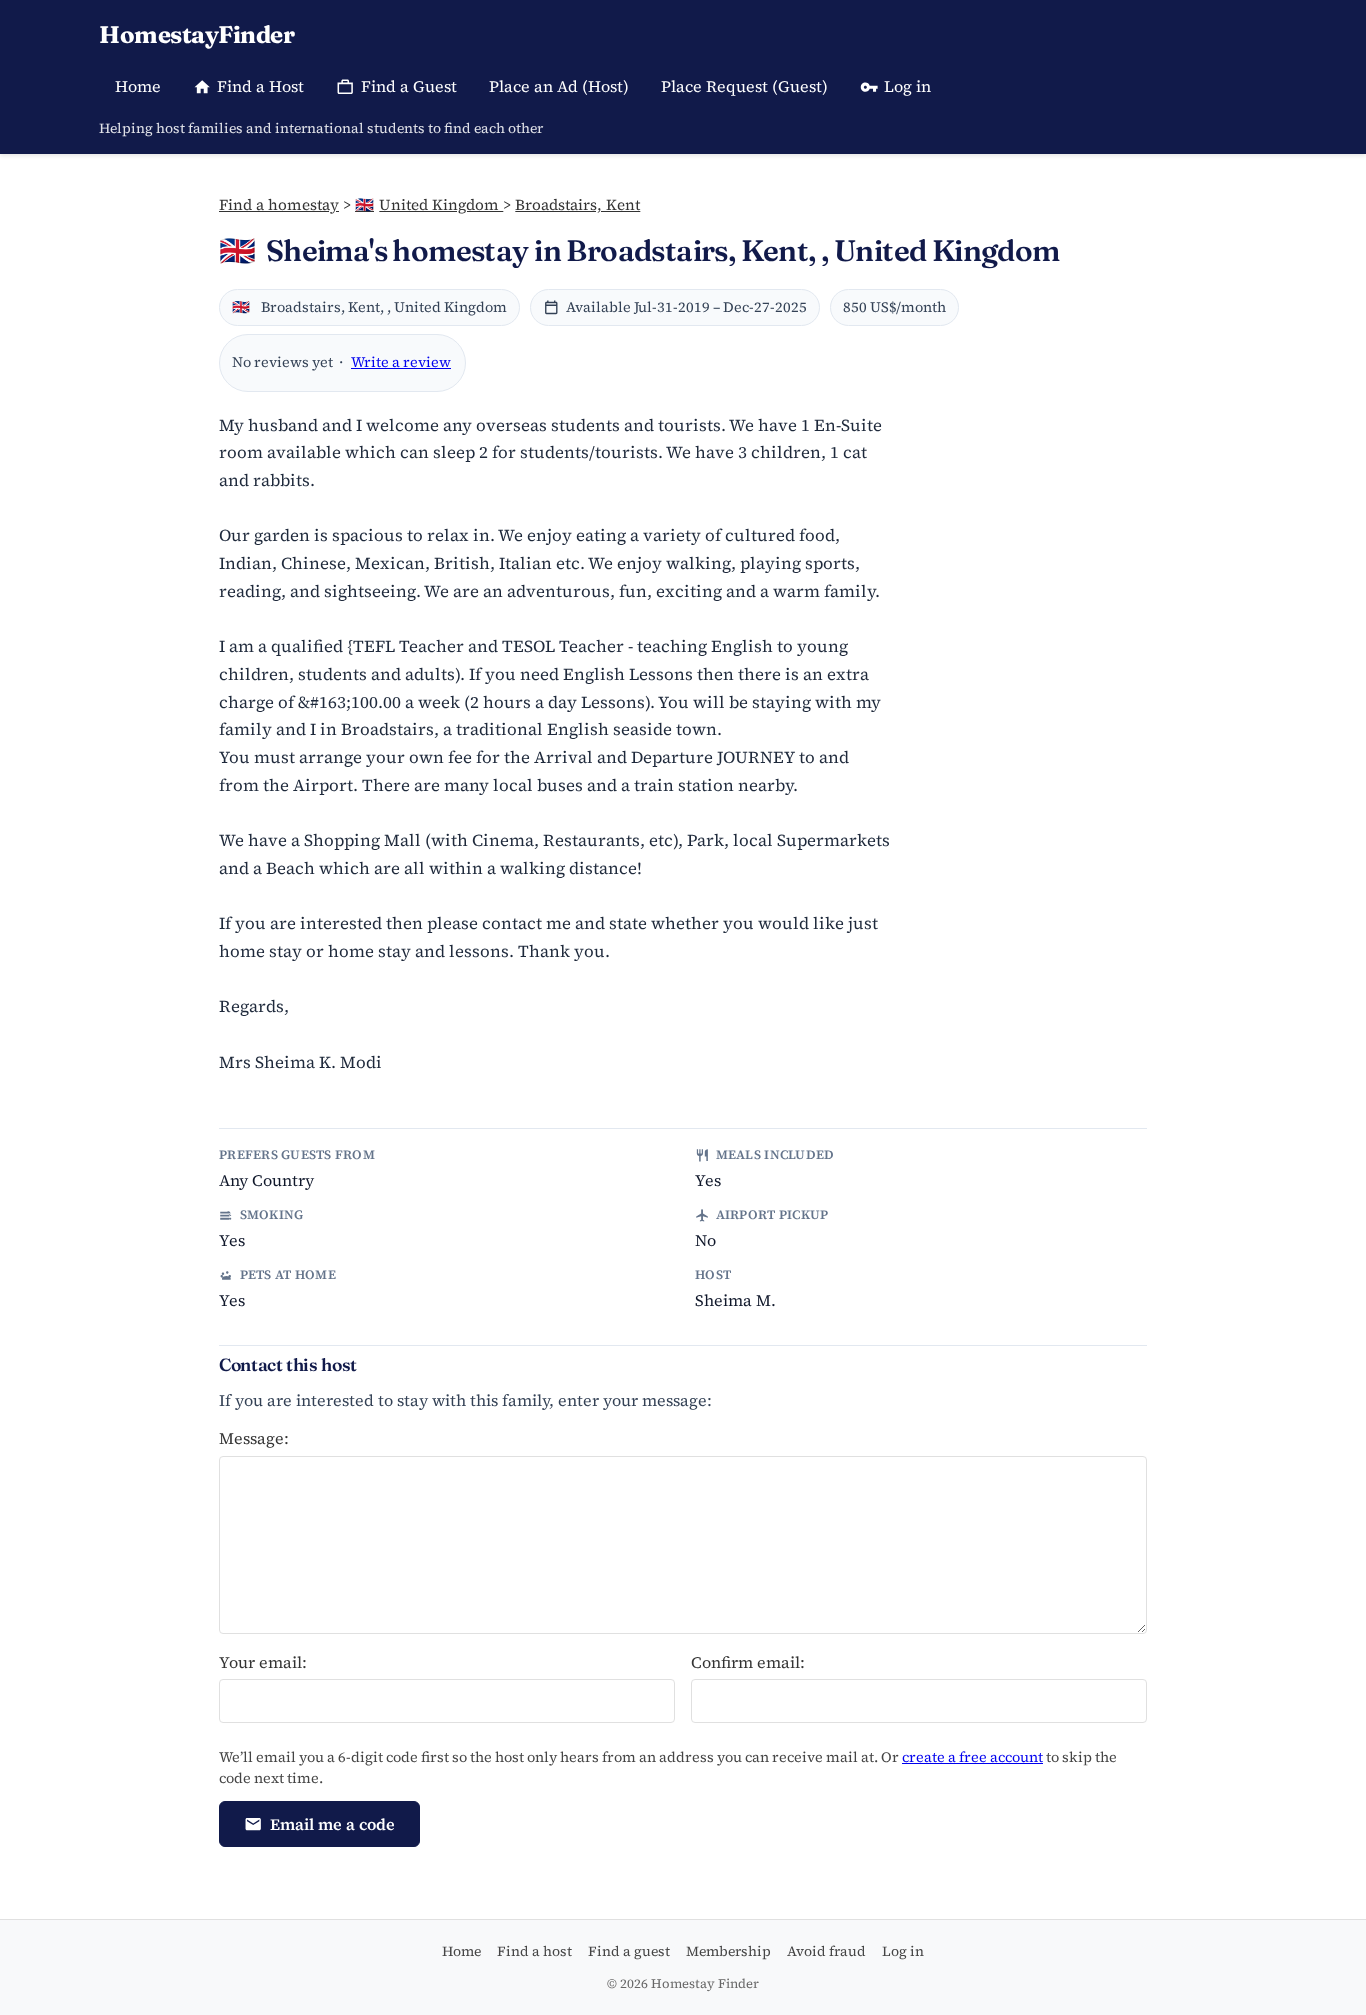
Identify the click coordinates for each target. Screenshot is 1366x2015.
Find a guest (629, 1951)
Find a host (534, 1951)
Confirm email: (748, 1662)
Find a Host (260, 86)
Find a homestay (279, 204)
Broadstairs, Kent (577, 204)
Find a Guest (409, 86)
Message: (254, 1438)
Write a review (401, 362)
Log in (907, 86)
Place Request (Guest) (744, 86)
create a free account (972, 1757)
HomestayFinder (196, 34)
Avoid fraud (826, 1951)
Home (138, 86)
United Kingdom (429, 204)
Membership (728, 1951)
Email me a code (332, 1824)
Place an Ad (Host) (559, 86)
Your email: (263, 1662)
